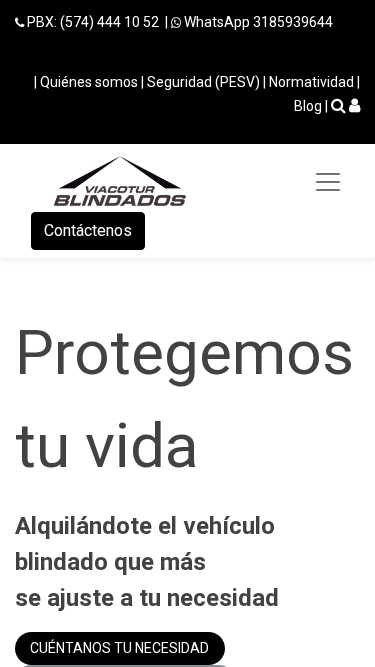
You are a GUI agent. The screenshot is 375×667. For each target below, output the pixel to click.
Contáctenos (88, 230)
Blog (308, 106)
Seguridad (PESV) (203, 82)
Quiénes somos (89, 82)
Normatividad (311, 82)
